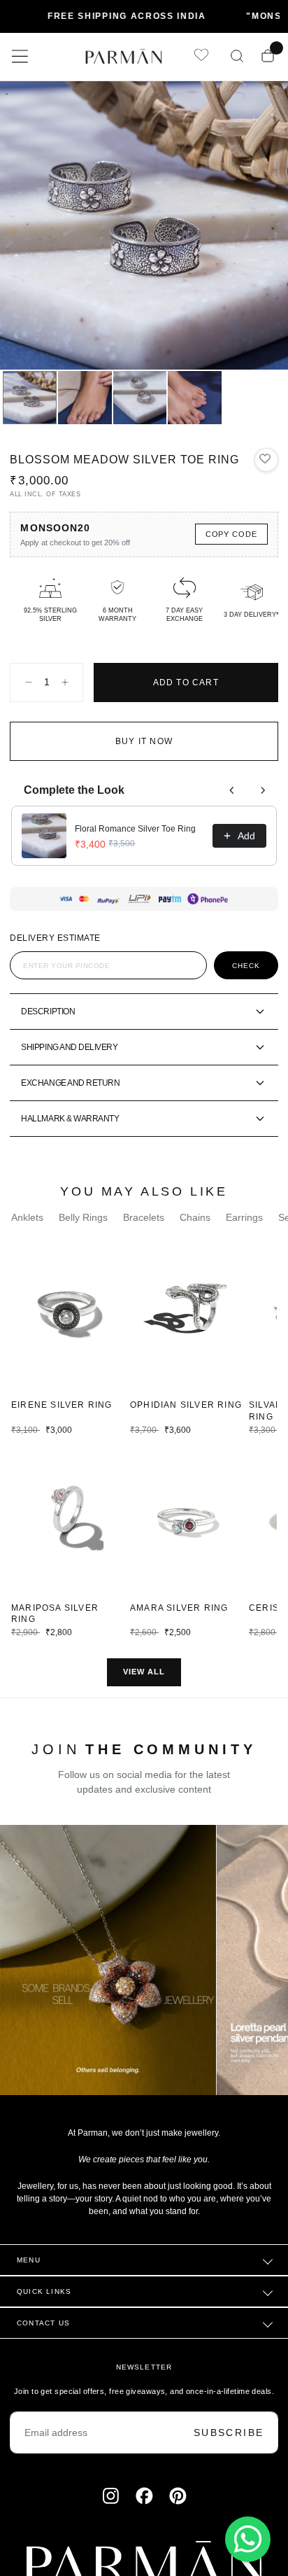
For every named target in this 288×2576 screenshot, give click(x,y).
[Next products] (263, 790)
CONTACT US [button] (43, 2323)
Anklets (27, 1217)
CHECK (246, 966)
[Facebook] (144, 2496)
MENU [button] (29, 2260)
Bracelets (144, 1217)
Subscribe (229, 2432)
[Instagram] (111, 2496)
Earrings (244, 1217)
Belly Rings (83, 1217)
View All (144, 1672)
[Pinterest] (178, 2496)
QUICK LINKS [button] (44, 2291)
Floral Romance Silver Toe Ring (135, 829)
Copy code (231, 534)
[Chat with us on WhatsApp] (248, 2539)
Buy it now (144, 741)
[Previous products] (232, 790)
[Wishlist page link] (201, 56)
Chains (195, 1217)
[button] (20, 56)
